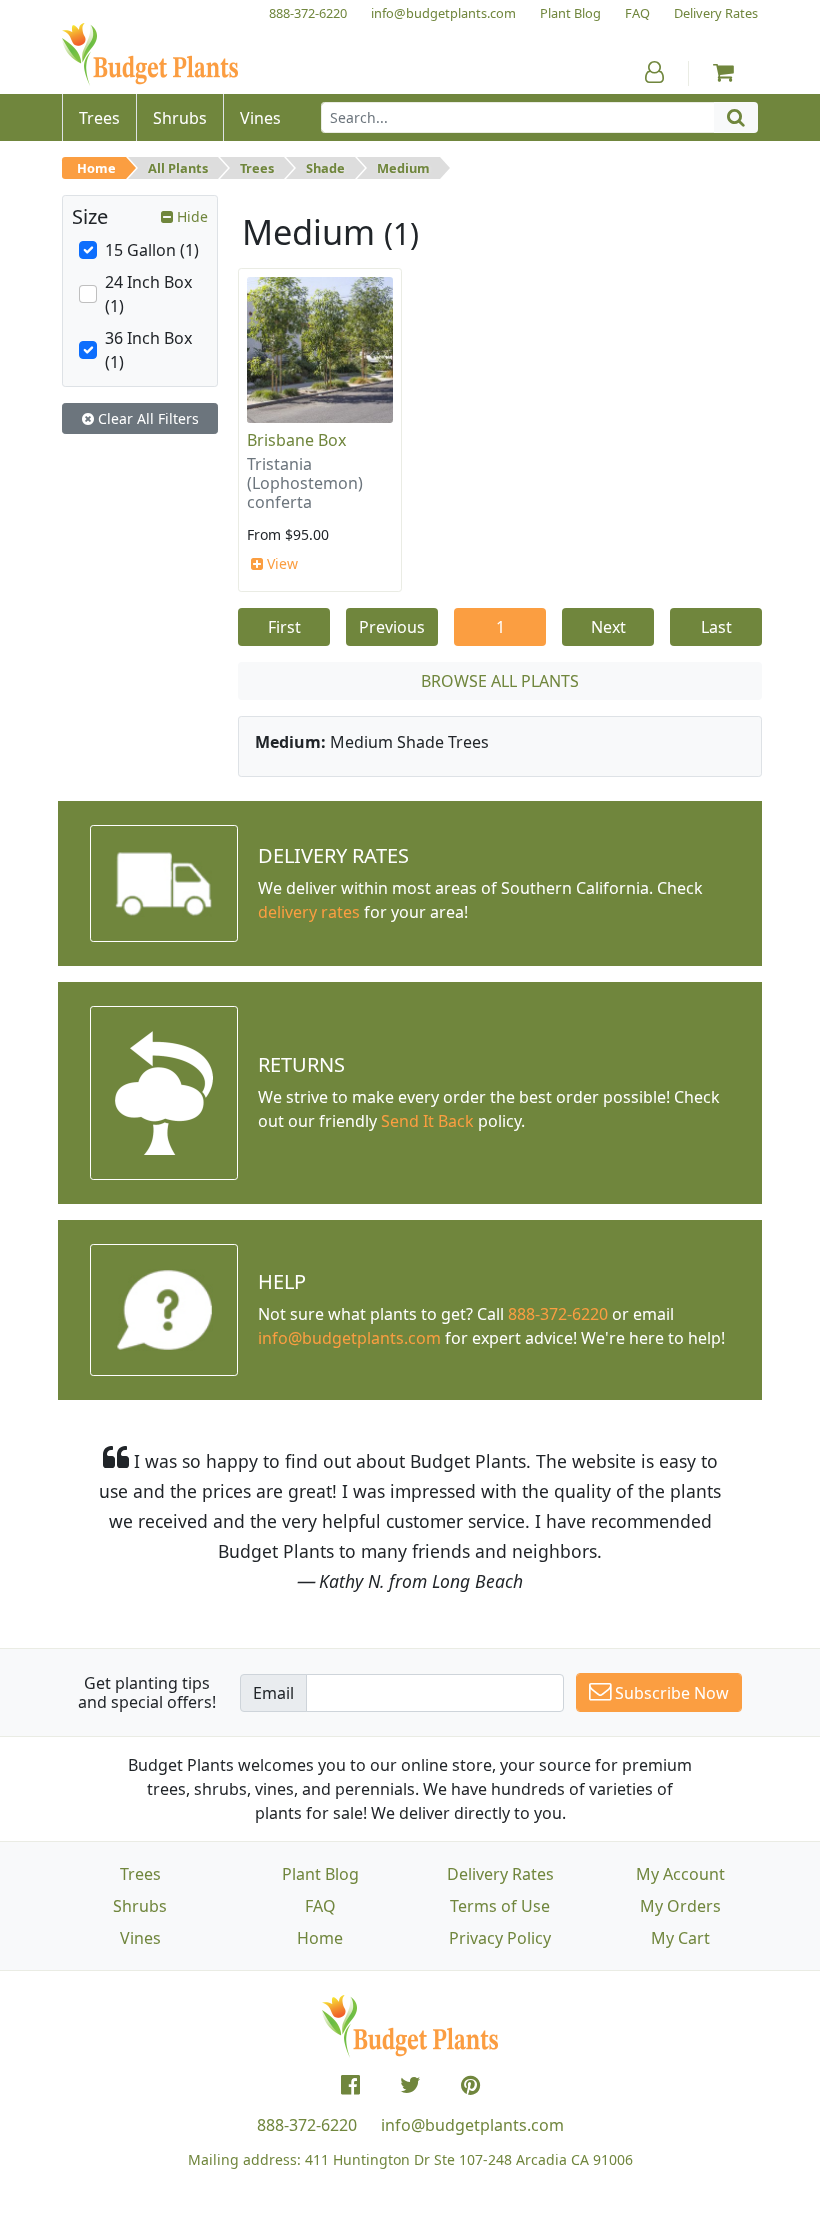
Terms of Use (500, 1906)
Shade (325, 168)
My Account (680, 1874)
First (284, 627)
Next (608, 627)
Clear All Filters (146, 418)
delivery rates (309, 912)
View (280, 563)
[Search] (736, 117)
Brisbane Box (296, 440)
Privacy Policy (500, 1938)
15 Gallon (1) (152, 250)
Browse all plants (500, 681)
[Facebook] (350, 2085)
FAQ (320, 1906)
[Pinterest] (470, 2085)
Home (96, 168)
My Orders (680, 1906)
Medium (403, 168)
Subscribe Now (670, 1693)
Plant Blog (320, 1874)
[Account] (654, 72)
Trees (257, 168)
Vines (140, 1938)
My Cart (680, 1938)
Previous (392, 627)
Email (273, 1693)
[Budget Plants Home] (150, 54)
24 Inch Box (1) (148, 294)
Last (716, 627)
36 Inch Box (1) (148, 350)
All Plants (178, 168)
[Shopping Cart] (723, 72)
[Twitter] (410, 2085)
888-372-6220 (558, 1314)
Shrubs (140, 1906)
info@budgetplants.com (472, 2125)
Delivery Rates (500, 1874)
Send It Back (427, 1121)
